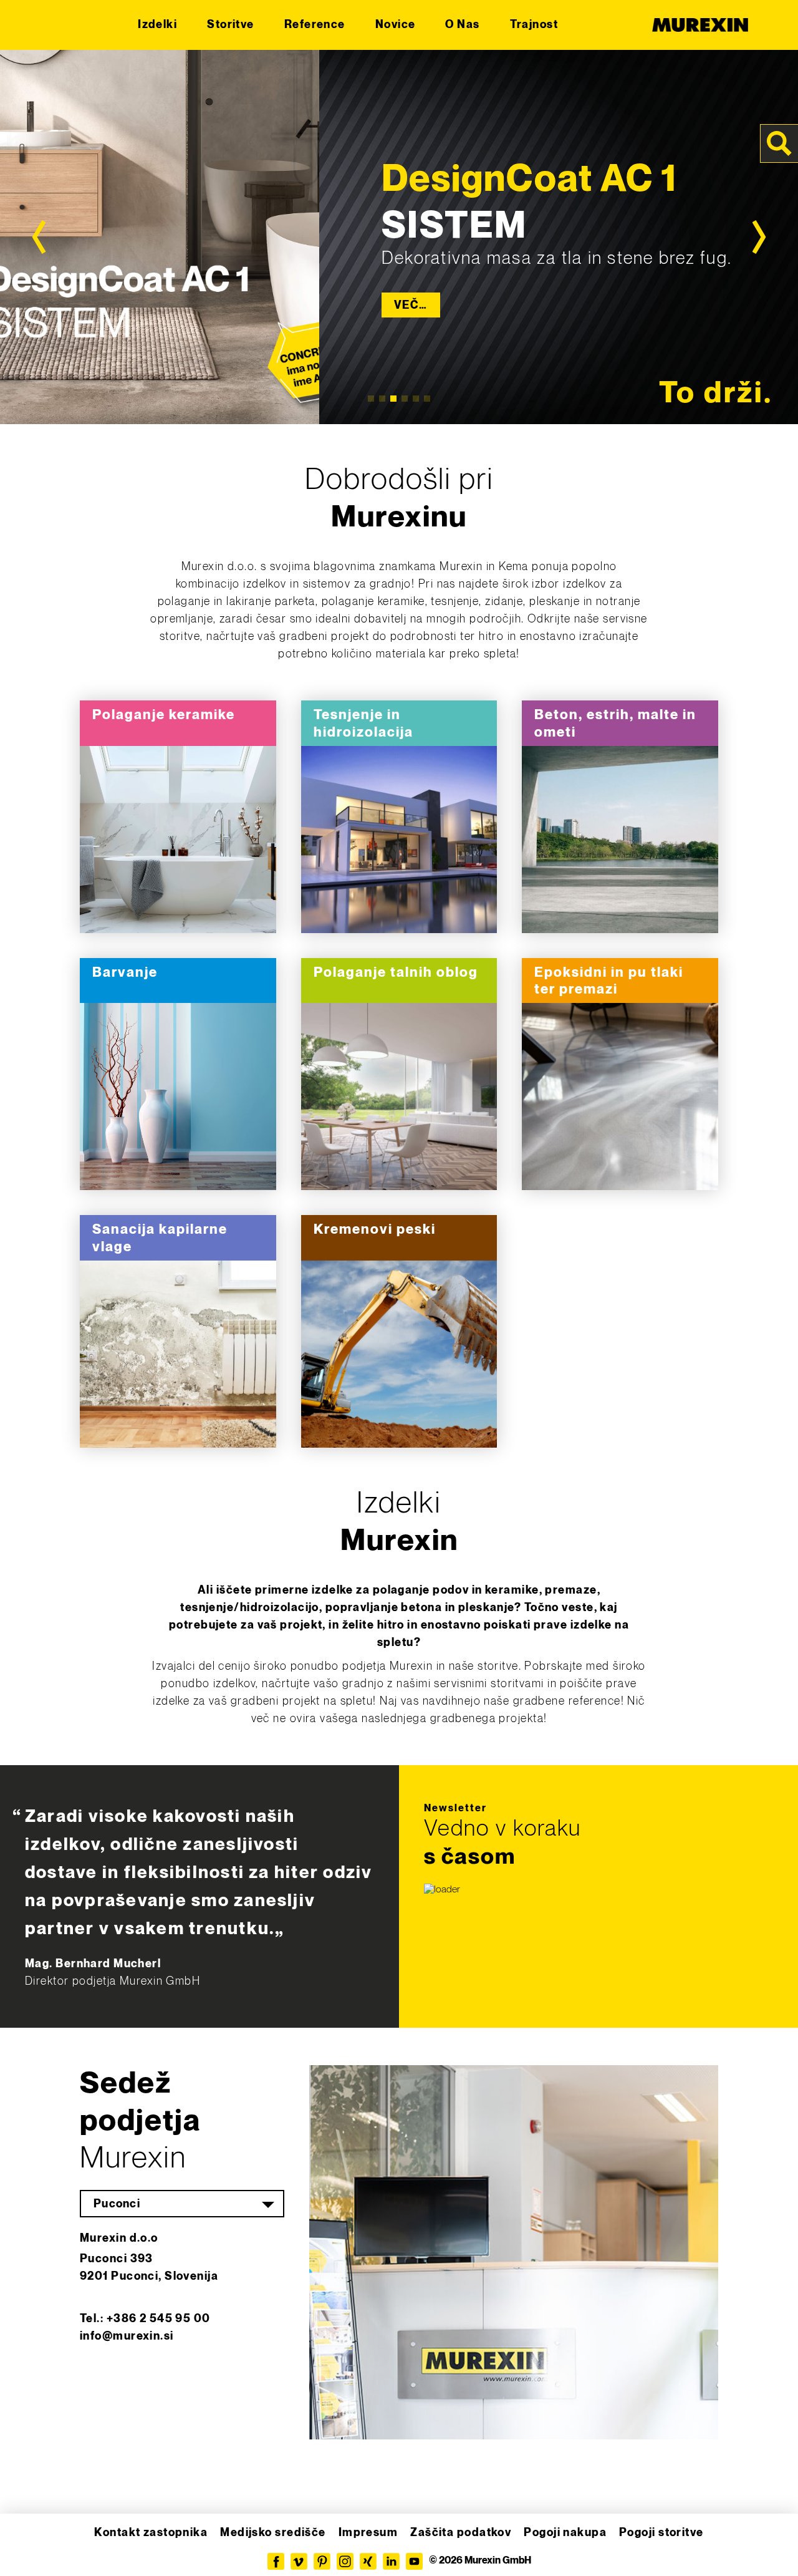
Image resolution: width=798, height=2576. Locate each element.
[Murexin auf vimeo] (299, 2561)
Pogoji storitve (661, 2533)
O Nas (462, 25)
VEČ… (411, 305)
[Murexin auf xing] (368, 2561)
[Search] (779, 143)
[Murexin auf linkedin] (391, 2561)
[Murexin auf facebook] (276, 2561)
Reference (315, 25)
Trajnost (534, 25)
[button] (27, 2549)
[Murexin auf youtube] (414, 2561)
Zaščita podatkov (461, 2533)
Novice (396, 25)
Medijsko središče (273, 2533)
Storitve (231, 25)
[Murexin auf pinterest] (322, 2561)
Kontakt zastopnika (151, 2533)
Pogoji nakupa (565, 2533)
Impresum (368, 2533)
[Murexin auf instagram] (345, 2561)
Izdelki (157, 25)
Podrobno (178, 840)
